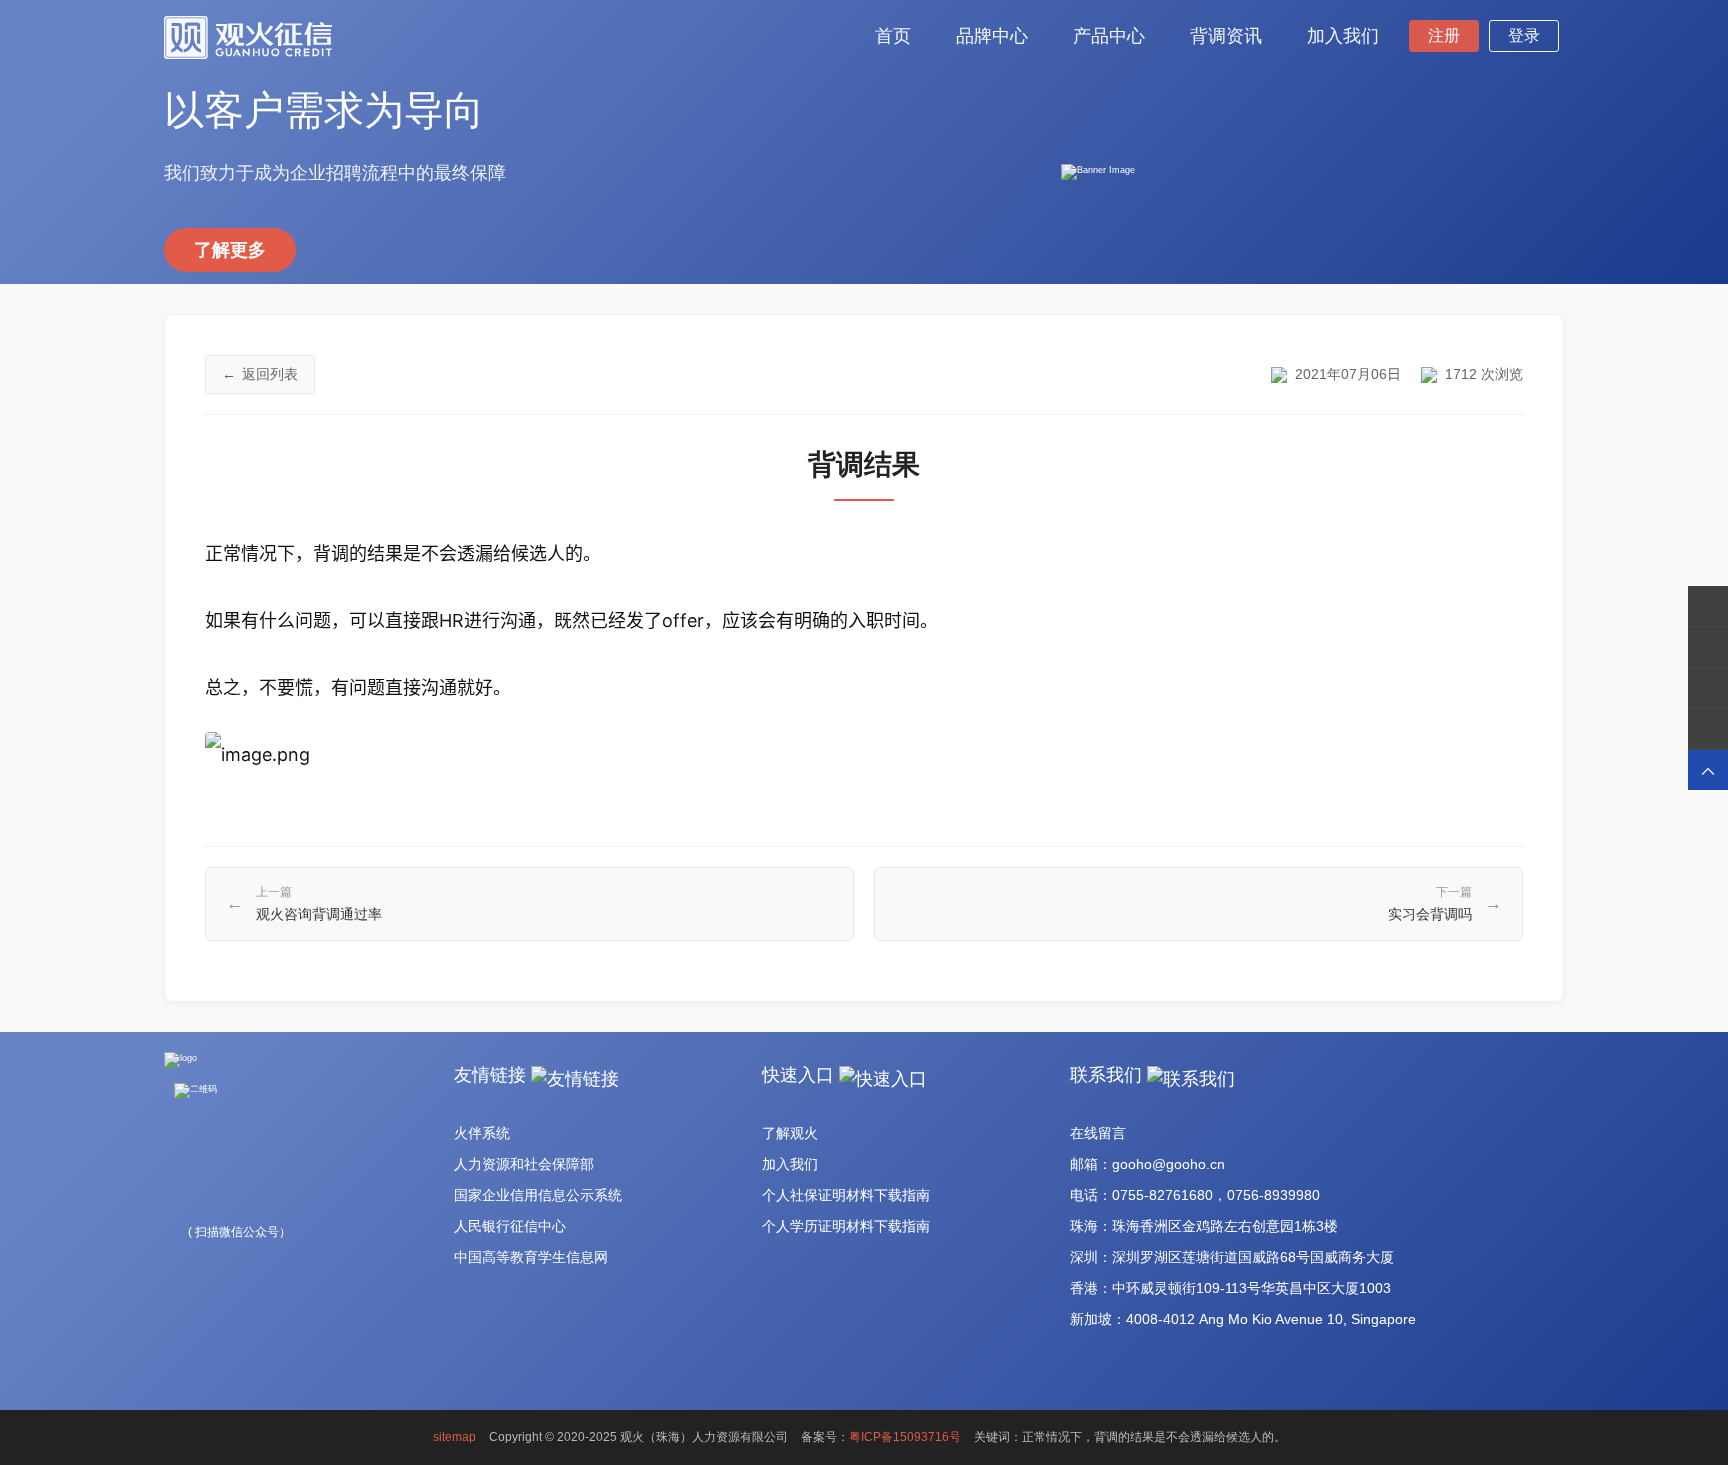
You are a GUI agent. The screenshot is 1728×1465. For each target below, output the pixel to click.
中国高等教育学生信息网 (531, 1257)
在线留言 (1098, 1133)
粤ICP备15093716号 (905, 1437)
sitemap (454, 1437)
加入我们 (790, 1164)
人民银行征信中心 (510, 1226)
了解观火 (790, 1133)
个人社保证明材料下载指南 (846, 1195)
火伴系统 (482, 1133)
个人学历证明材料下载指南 (846, 1226)
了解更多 (230, 250)
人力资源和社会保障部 (524, 1164)
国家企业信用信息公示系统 (538, 1195)
